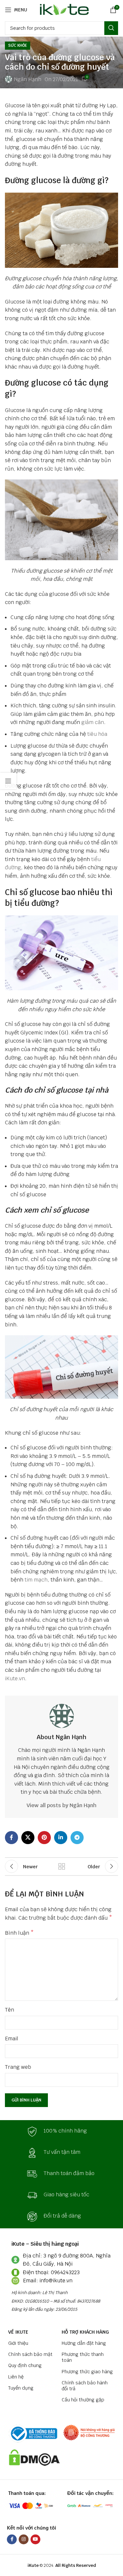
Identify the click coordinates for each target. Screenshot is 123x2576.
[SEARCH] (111, 28)
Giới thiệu (18, 2343)
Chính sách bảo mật (30, 2354)
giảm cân (93, 722)
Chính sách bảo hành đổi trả (85, 2386)
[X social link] (28, 1838)
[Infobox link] (62, 2132)
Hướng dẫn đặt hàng (84, 2343)
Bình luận (19, 1933)
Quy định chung (25, 2365)
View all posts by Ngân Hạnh (61, 1805)
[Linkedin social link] (61, 1838)
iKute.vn (15, 1678)
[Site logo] (63, 9)
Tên (10, 2010)
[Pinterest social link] (44, 1838)
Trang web (18, 2067)
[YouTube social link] (35, 2539)
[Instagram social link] (24, 2539)
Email (12, 2039)
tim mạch (36, 1580)
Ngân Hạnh (28, 79)
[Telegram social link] (77, 1838)
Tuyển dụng (21, 2388)
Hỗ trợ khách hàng (85, 2332)
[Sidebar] (8, 781)
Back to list (62, 1866)
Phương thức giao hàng (87, 2372)
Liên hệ (16, 2377)
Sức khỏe (18, 45)
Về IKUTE (18, 2332)
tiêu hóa (97, 734)
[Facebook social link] (11, 1838)
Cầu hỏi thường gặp (83, 2400)
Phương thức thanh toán (83, 2357)
